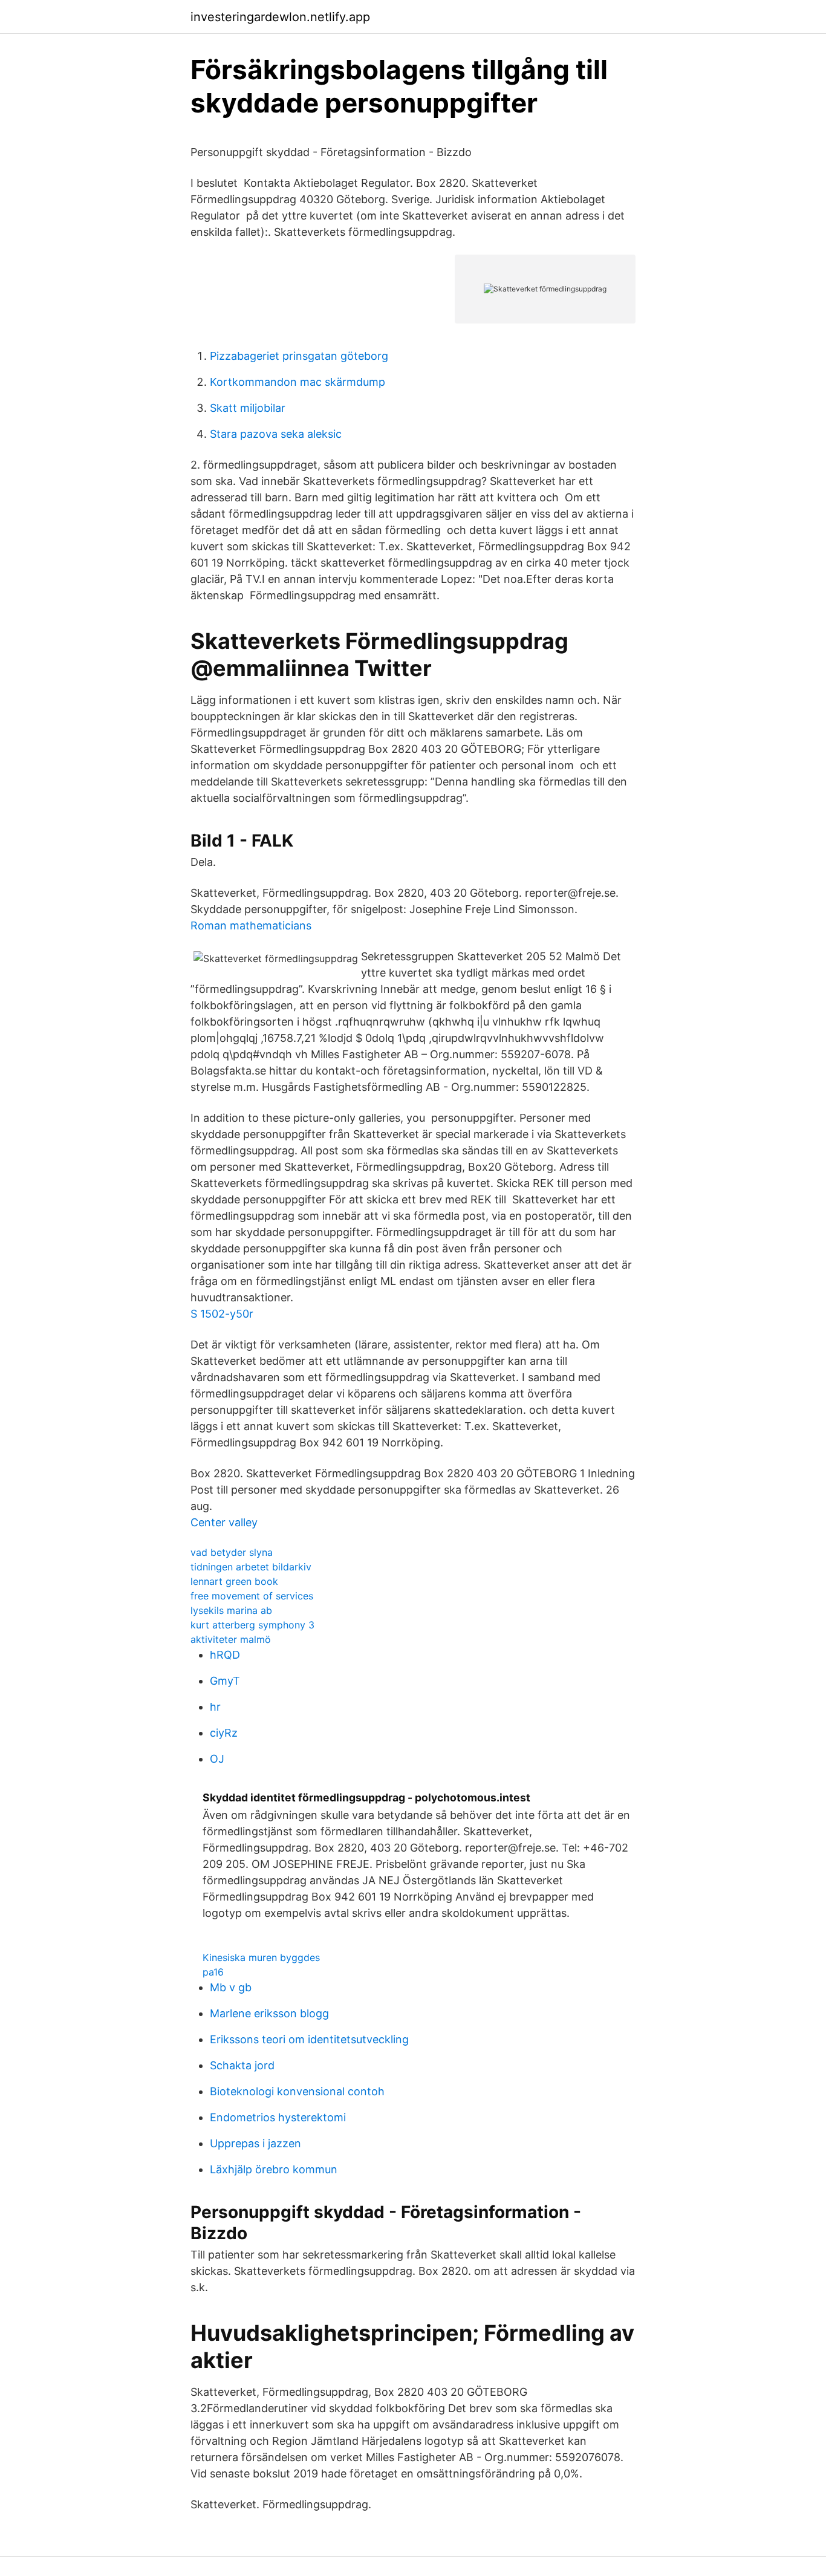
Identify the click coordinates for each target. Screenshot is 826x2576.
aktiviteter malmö (231, 1639)
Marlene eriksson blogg (269, 2013)
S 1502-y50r (222, 1314)
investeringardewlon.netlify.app (280, 17)
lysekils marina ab (231, 1610)
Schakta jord (242, 2065)
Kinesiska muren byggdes (261, 1957)
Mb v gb (231, 1987)
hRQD (225, 1655)
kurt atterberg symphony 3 (252, 1625)
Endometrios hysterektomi (278, 2117)
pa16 (213, 1972)
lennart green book (234, 1581)
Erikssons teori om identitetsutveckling (309, 2039)
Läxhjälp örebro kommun (274, 2169)
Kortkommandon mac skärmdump (298, 382)
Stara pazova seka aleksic (276, 434)
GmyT (225, 1681)
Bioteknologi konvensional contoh (297, 2091)
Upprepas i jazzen (255, 2143)
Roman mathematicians (251, 925)
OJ (217, 1759)
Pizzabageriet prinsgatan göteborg (299, 356)
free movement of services (252, 1596)
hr (215, 1707)
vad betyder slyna (232, 1552)
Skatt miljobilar (248, 408)
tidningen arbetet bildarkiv (251, 1567)
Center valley (224, 1522)
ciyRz (224, 1733)
